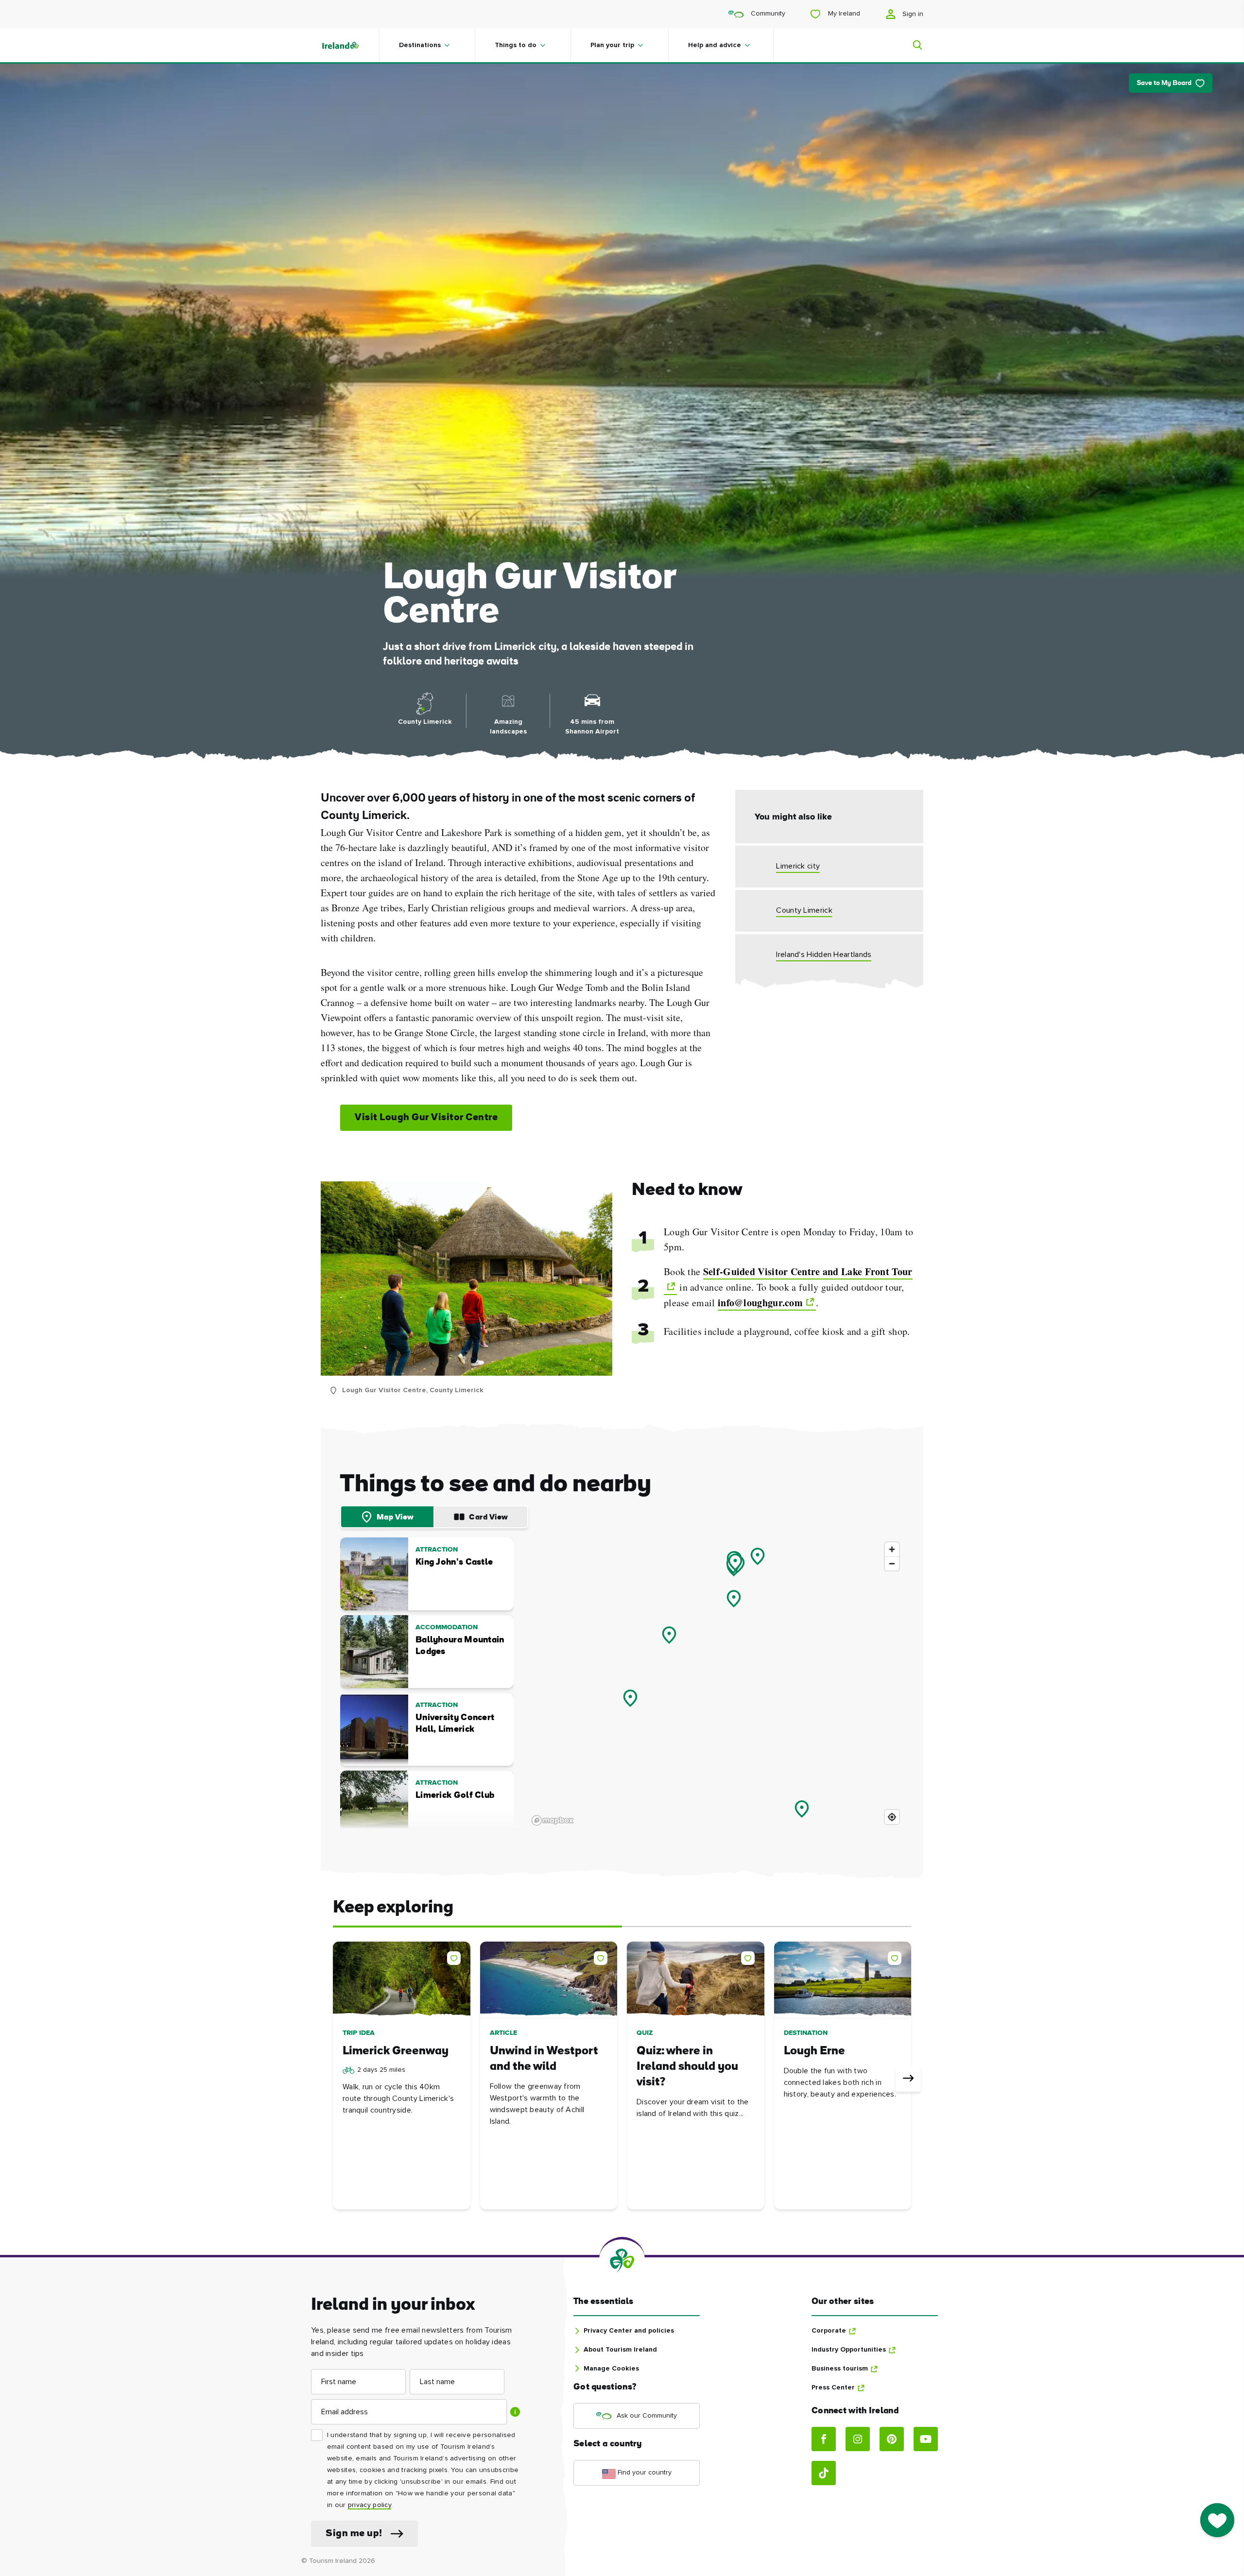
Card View (489, 1518)
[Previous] (336, 2079)
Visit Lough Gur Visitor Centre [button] (426, 1118)
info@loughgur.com (760, 1303)
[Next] (908, 2079)
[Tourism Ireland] (350, 45)
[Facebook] (824, 2439)
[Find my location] (892, 1817)
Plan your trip (612, 45)
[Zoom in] (892, 1549)
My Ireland (843, 14)
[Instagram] (858, 2439)
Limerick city (798, 866)
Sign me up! (354, 2534)
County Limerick (804, 910)
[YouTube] (926, 2439)
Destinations (420, 45)
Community (767, 14)
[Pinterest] (892, 2439)
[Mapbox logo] (553, 1820)
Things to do (516, 45)
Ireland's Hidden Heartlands (824, 955)
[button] (456, 1956)
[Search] (912, 45)
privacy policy (370, 2505)
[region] (716, 1683)
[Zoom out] (892, 1563)
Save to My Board (1164, 83)
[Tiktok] (824, 2473)
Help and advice (715, 45)
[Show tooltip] (515, 2412)
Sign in (912, 14)
